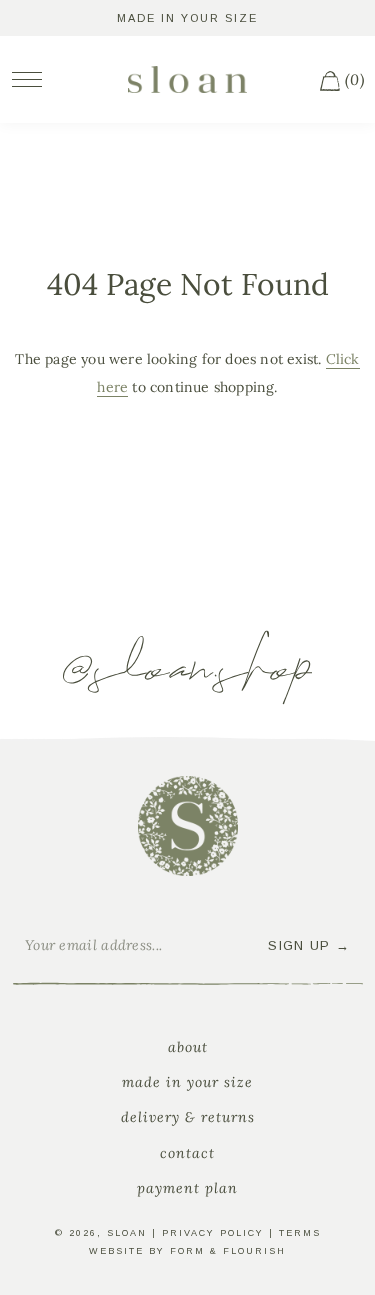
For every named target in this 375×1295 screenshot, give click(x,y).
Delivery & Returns (188, 1117)
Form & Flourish (228, 1251)
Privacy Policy (213, 1233)
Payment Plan (187, 1188)
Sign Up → (309, 945)
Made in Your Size (187, 1082)
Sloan (127, 1233)
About (188, 1047)
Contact (187, 1153)
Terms (300, 1233)
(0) (352, 79)
